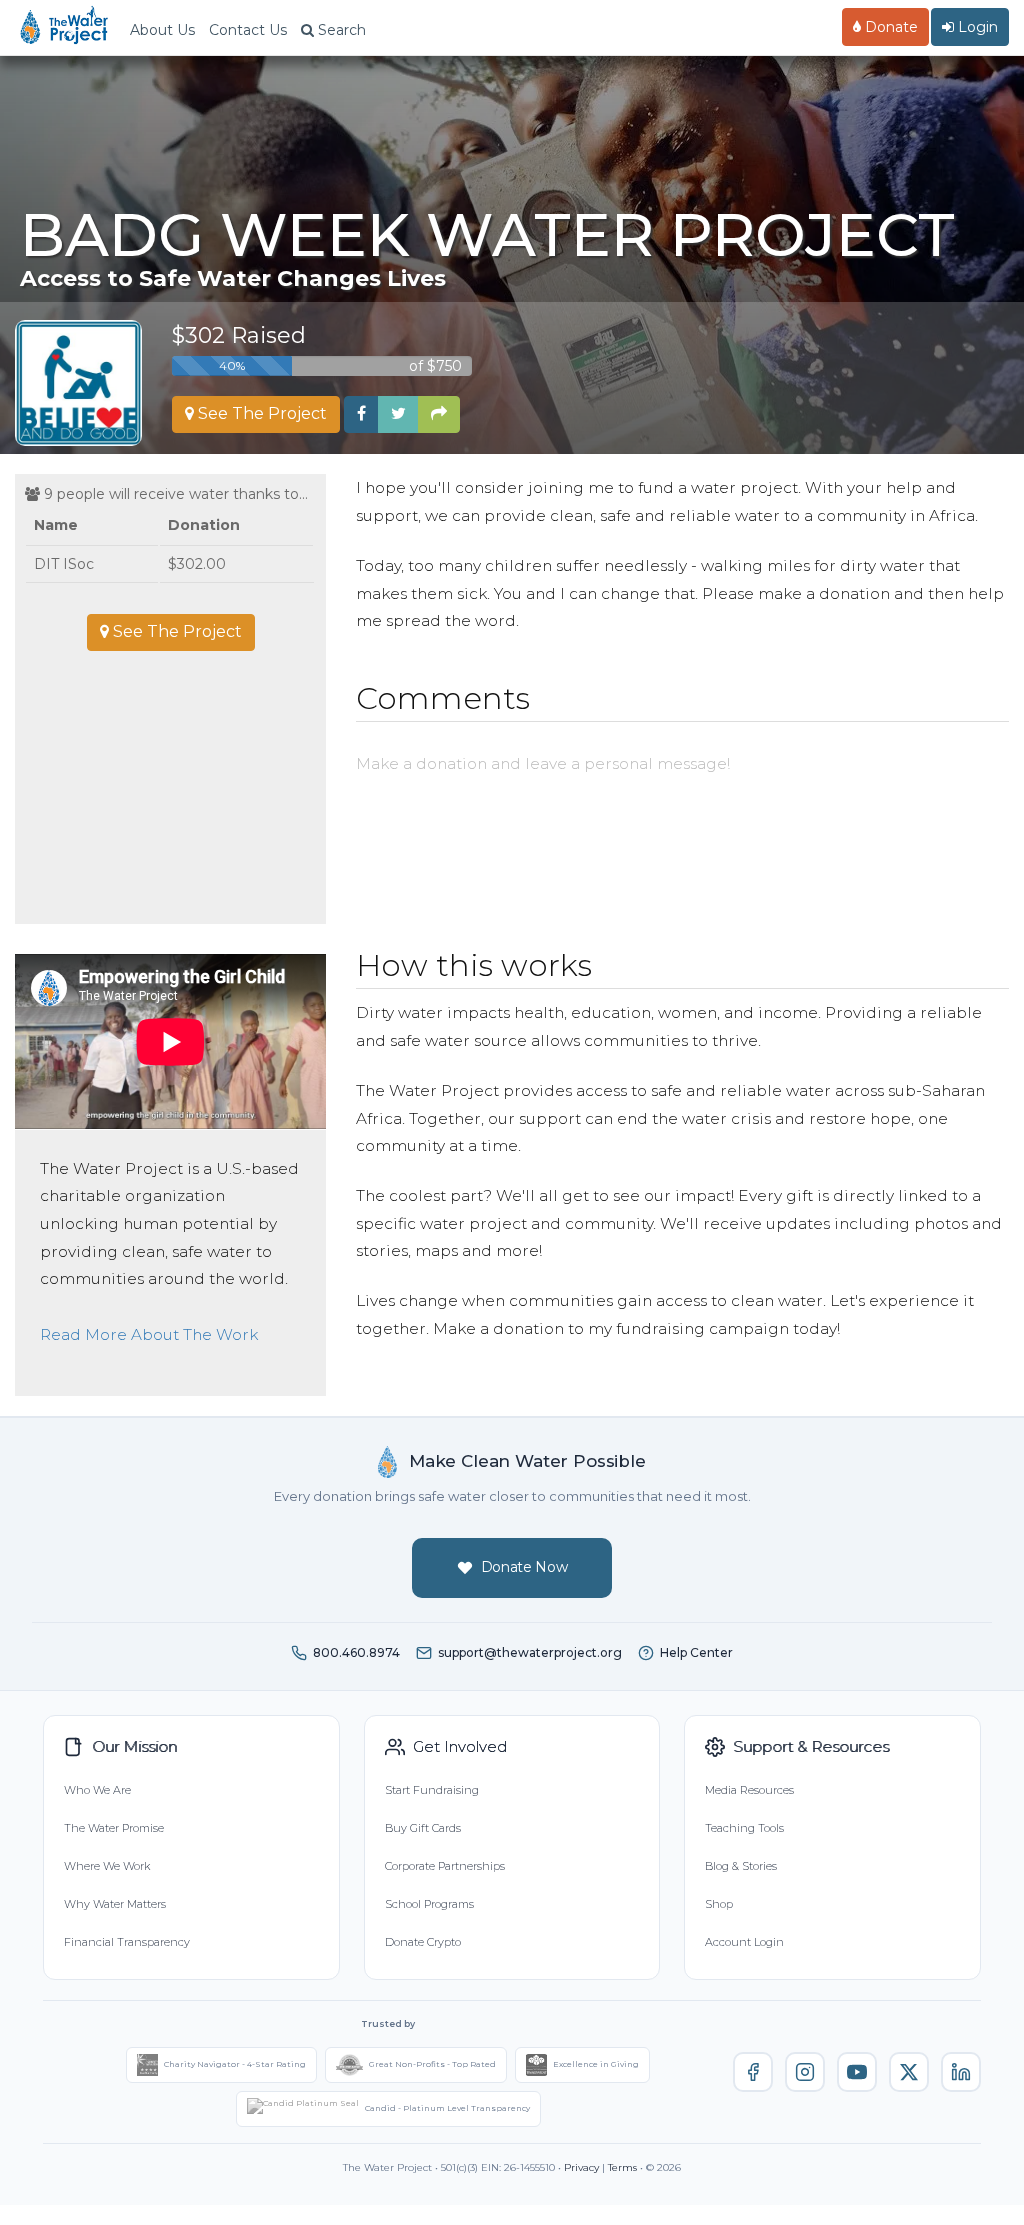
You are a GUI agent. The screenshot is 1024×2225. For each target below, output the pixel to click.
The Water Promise (114, 1828)
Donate (889, 27)
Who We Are (97, 1790)
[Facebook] (753, 2072)
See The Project (260, 413)
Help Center (696, 1652)
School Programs (429, 1904)
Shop (719, 1904)
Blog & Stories (741, 1866)
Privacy (581, 2167)
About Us (162, 30)
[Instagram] (805, 2072)
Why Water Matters (115, 1904)
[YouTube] (857, 2072)
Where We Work (107, 1866)
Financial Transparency (127, 1942)
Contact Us (248, 30)
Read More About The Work (149, 1334)
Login (976, 27)
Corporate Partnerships (445, 1866)
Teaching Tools (744, 1828)
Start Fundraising (432, 1790)
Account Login (744, 1942)
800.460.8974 (356, 1652)
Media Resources (749, 1790)
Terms (622, 2167)
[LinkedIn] (961, 2072)
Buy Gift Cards (423, 1828)
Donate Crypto (423, 1942)
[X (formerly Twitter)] (909, 2072)
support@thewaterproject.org (530, 1652)
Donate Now (524, 1567)
